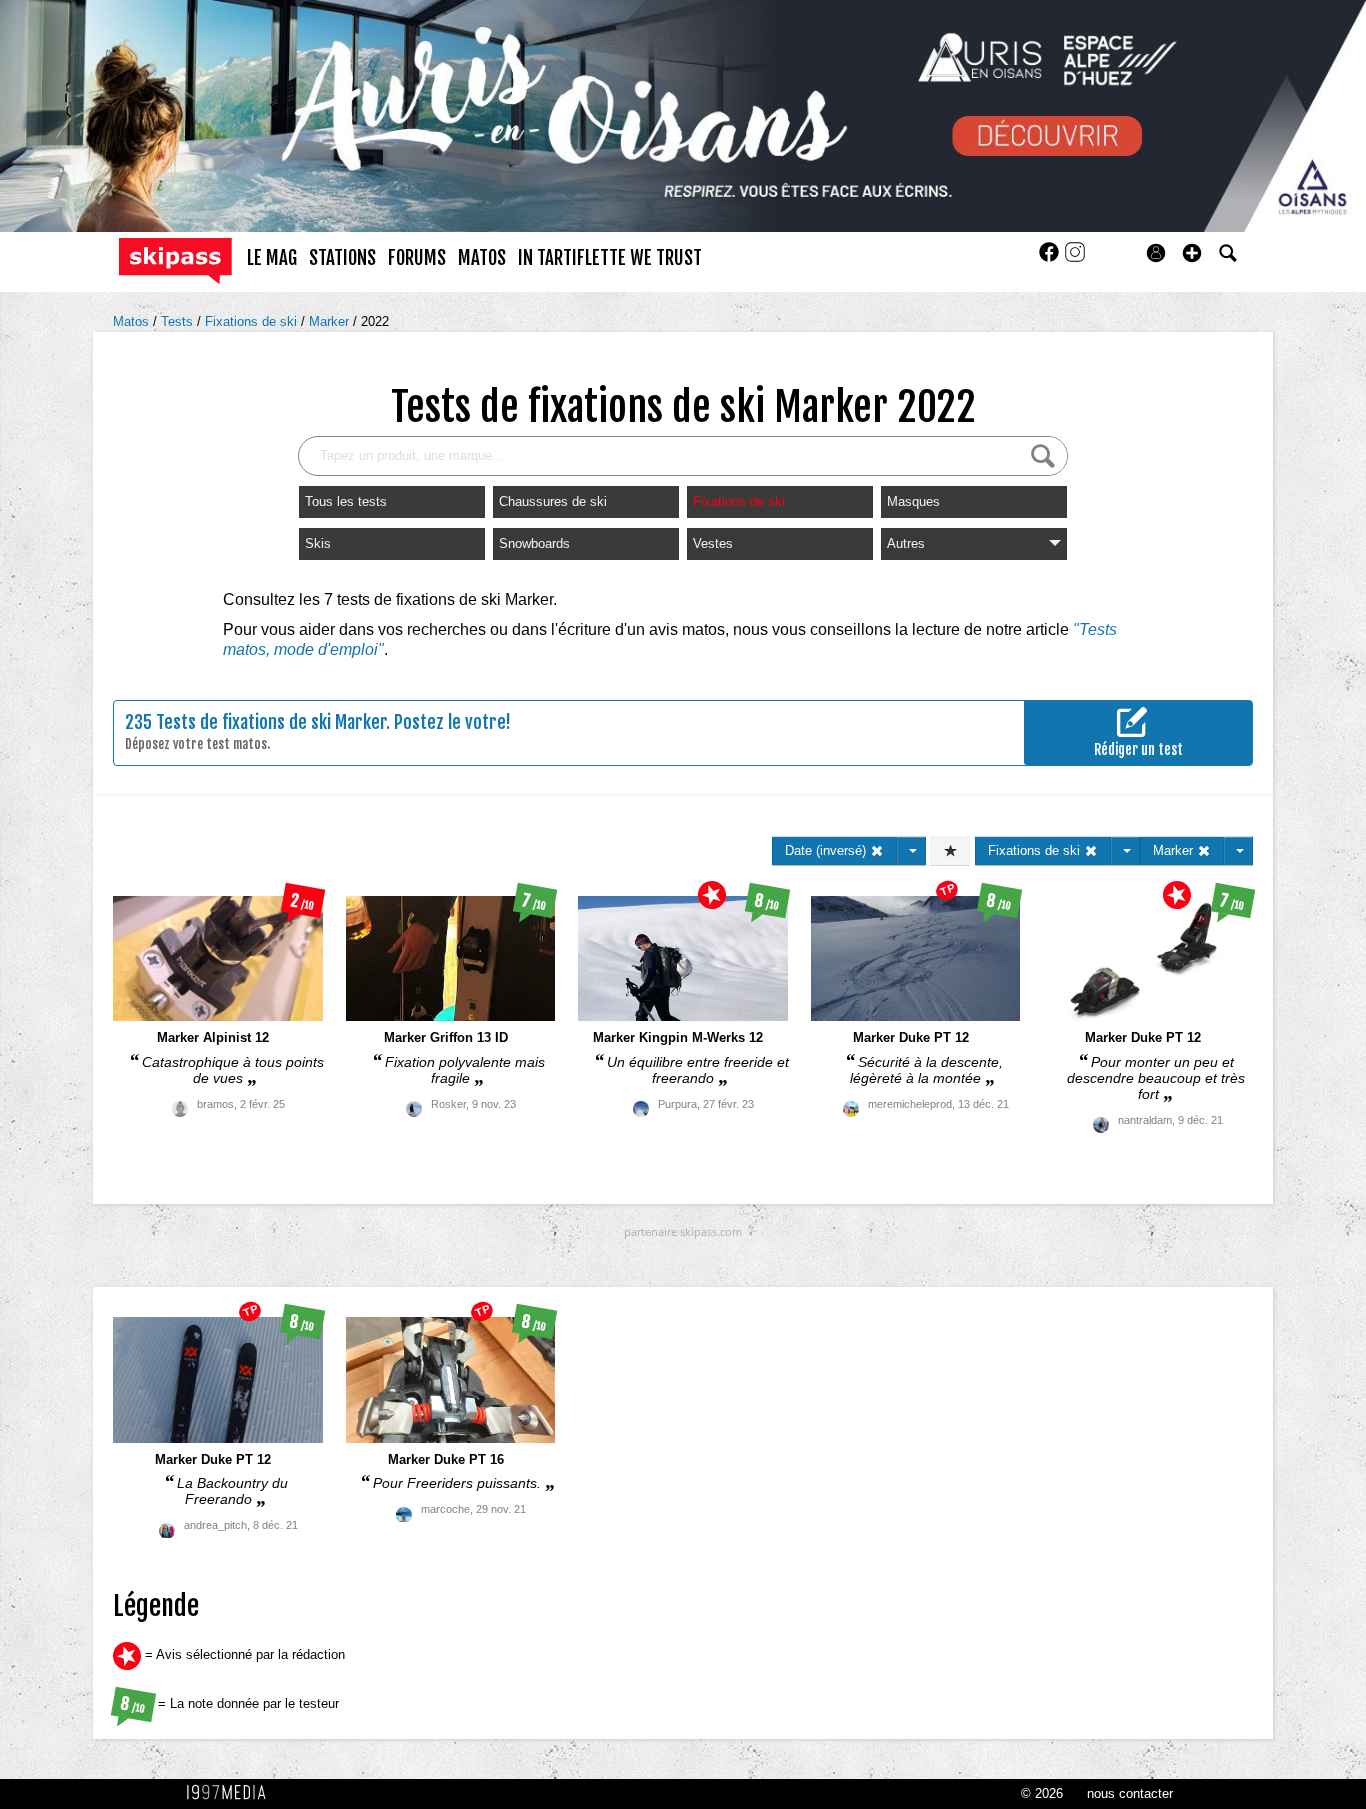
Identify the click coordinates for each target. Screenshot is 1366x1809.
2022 (375, 321)
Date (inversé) (827, 850)
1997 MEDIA (232, 1793)
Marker (331, 321)
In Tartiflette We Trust (610, 258)
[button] (1192, 253)
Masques (913, 501)
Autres (906, 543)
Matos (133, 321)
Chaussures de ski (553, 501)
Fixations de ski (253, 321)
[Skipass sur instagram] (1075, 258)
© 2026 (1042, 1793)
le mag (272, 258)
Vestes (713, 543)
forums (417, 258)
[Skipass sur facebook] (1051, 258)
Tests (179, 321)
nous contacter (1130, 1793)
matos (482, 258)
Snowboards (534, 543)
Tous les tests (346, 501)
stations (342, 258)
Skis (318, 543)
